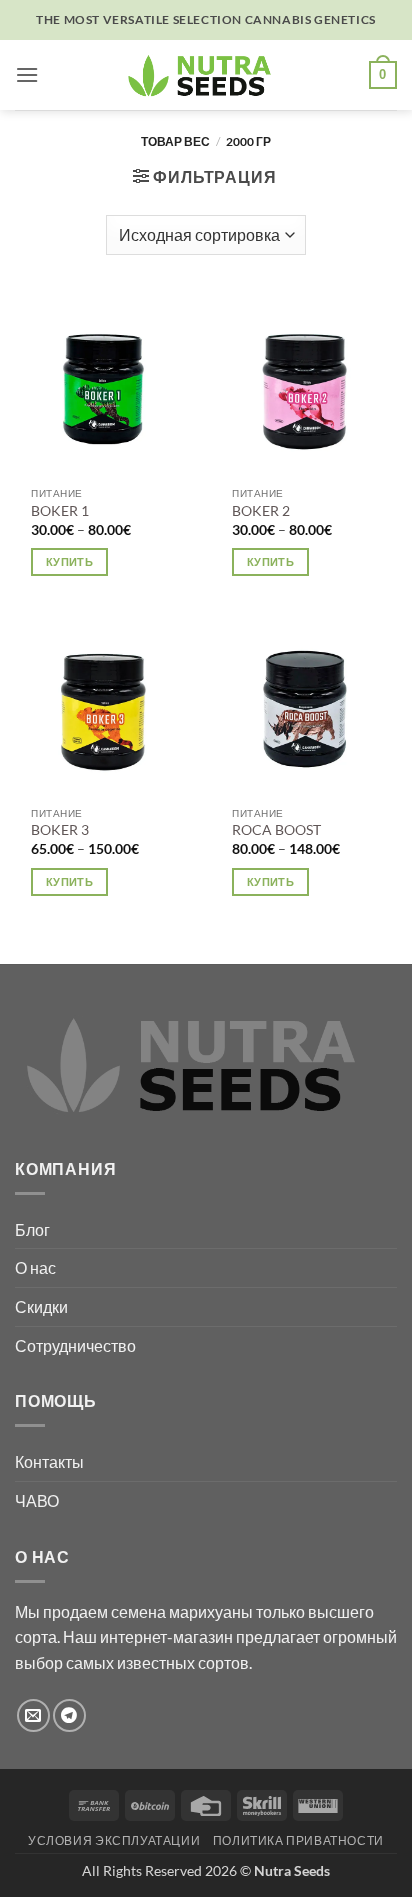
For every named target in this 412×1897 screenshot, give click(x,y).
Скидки (41, 1306)
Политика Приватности (298, 1840)
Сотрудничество (75, 1345)
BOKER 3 (60, 830)
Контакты (49, 1461)
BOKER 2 (261, 511)
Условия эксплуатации (114, 1840)
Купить (69, 561)
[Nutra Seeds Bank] (206, 74)
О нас (35, 1267)
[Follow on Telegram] (69, 1715)
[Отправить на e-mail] (33, 1715)
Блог (32, 1229)
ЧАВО (37, 1500)
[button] (27, 74)
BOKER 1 (60, 511)
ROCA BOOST (276, 830)
